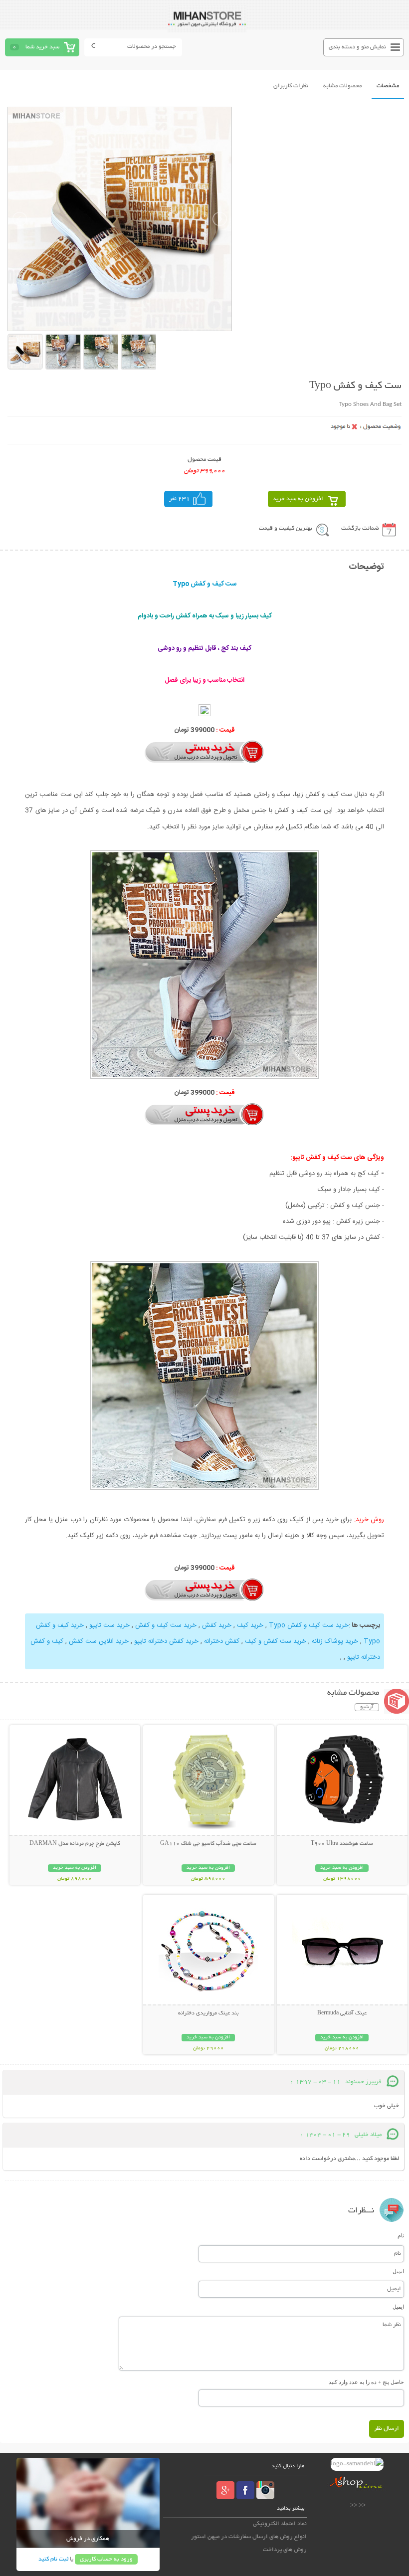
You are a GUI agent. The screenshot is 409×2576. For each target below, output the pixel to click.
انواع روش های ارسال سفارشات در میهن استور (249, 2537)
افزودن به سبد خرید (298, 499)
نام (401, 2235)
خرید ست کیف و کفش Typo (309, 1625)
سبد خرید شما (42, 47)
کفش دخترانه (222, 1641)
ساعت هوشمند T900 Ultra (342, 1844)
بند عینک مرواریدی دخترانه (208, 2013)
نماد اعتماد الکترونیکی (280, 2524)
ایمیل (398, 2271)
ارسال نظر (387, 2429)
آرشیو (367, 1707)
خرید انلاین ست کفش (99, 1641)
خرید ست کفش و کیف (276, 1641)
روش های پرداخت (285, 2550)
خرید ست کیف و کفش (166, 1625)
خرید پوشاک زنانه (335, 1641)
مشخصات (388, 86)
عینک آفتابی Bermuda (342, 2013)
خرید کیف (250, 1625)
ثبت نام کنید (53, 2559)
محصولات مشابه (342, 86)
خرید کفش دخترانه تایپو (166, 1641)
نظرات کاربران (291, 86)
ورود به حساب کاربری (106, 2559)
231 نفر (180, 499)
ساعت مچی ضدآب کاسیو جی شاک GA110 (208, 1844)
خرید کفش (217, 1625)
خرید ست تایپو (109, 1625)
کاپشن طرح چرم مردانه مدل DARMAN (75, 1844)
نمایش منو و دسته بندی (357, 47)
